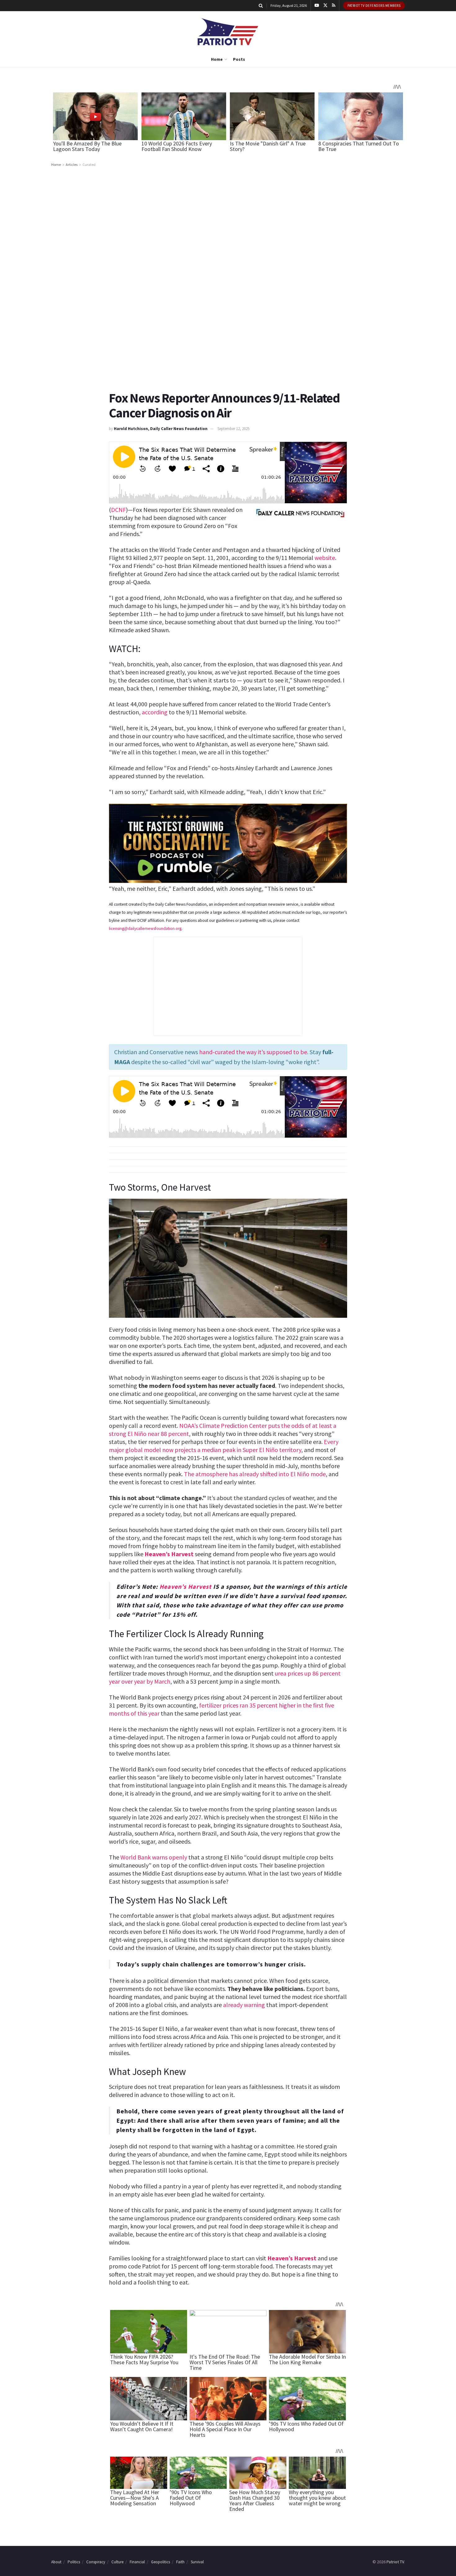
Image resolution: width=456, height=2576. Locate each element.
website (325, 558)
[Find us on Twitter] (325, 6)
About (56, 2562)
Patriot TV (395, 2562)
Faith (180, 2562)
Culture (117, 2562)
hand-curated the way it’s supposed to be (253, 1052)
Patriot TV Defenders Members (374, 6)
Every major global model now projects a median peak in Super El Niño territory (224, 1446)
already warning (244, 2005)
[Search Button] (261, 6)
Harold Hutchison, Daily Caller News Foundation (161, 429)
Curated (89, 164)
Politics (74, 2562)
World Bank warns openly (154, 1857)
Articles (72, 164)
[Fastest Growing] (228, 843)
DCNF (118, 510)
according (155, 712)
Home (217, 59)
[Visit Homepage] (228, 31)
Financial (137, 2562)
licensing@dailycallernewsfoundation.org (145, 928)
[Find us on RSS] (334, 6)
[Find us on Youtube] (317, 6)
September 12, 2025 (233, 429)
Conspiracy (96, 2562)
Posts (239, 59)
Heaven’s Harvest (169, 1554)
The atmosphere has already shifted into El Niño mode (255, 1474)
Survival (197, 2562)
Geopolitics (161, 2562)
